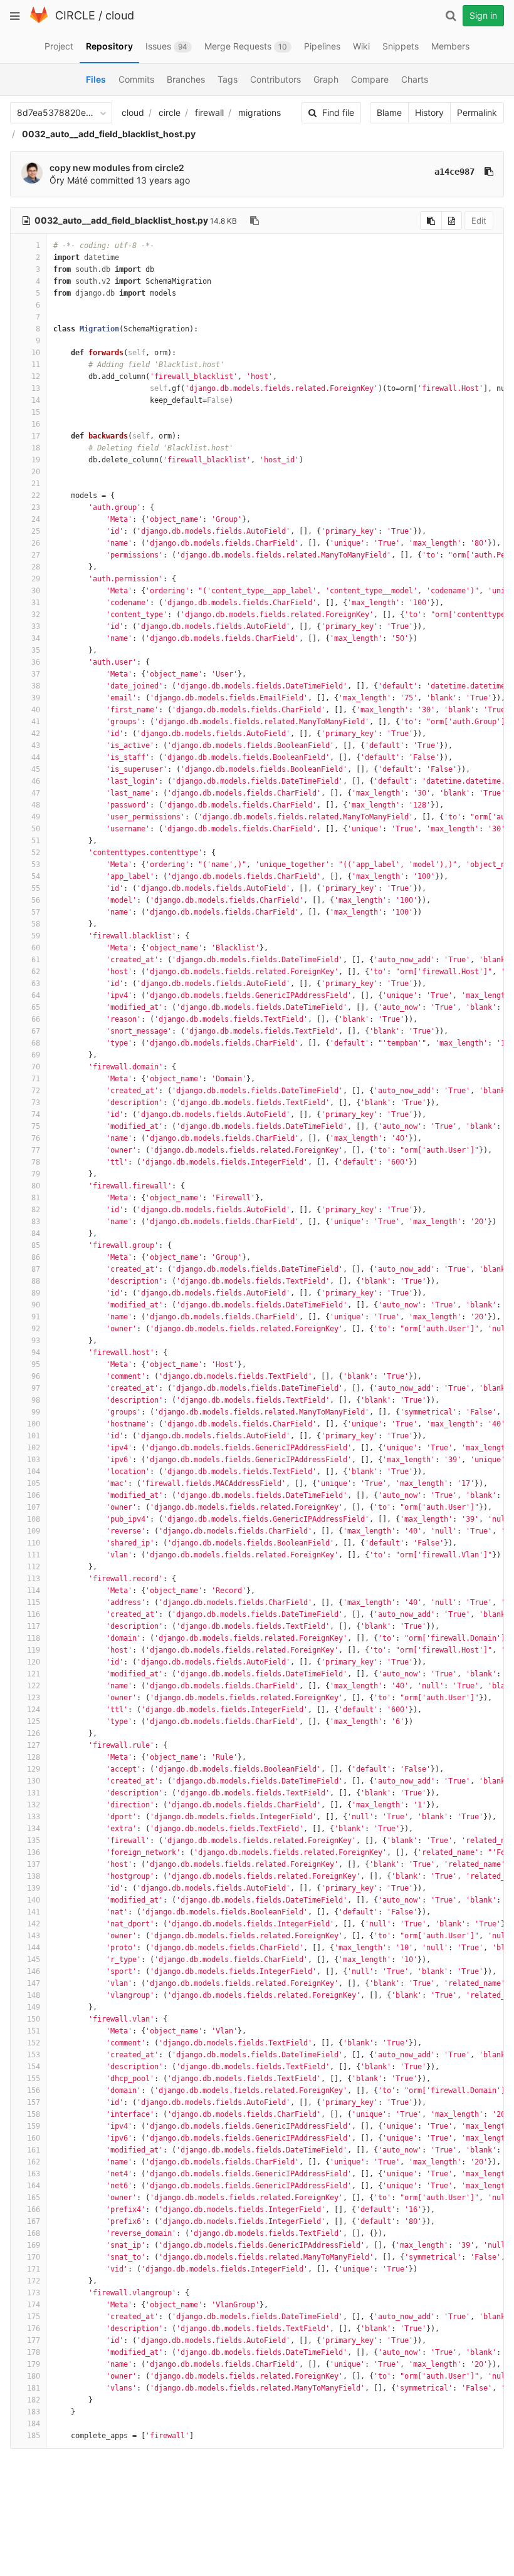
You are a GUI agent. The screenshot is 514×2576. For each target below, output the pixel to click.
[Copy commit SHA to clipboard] (489, 172)
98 (36, 1400)
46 (36, 781)
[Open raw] (452, 221)
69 (36, 1055)
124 (34, 1710)
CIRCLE (75, 15)
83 (36, 1222)
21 (36, 484)
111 (34, 1555)
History (429, 112)
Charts (415, 79)
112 (34, 1567)
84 (36, 1233)
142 (34, 1924)
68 (36, 1043)
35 (36, 650)
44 (36, 757)
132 (34, 1805)
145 (34, 1960)
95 (36, 1364)
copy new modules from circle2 (117, 168)
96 (36, 1376)
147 (34, 1983)
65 (36, 1007)
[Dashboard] (39, 20)
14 (36, 400)
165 (34, 2198)
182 (34, 2400)
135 (34, 1841)
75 (36, 1126)
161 (34, 2150)
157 (34, 2102)
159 (34, 2126)
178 (34, 2352)
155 (34, 2079)
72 (36, 1091)
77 (36, 1150)
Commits (136, 79)
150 (34, 2019)
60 (36, 948)
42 (36, 734)
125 (34, 1722)
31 (36, 603)
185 (34, 2436)
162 (34, 2162)
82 (36, 1210)
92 (36, 1329)
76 (36, 1138)
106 (34, 1495)
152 (34, 2043)
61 (36, 960)
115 (34, 1602)
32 (36, 615)
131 (34, 1793)
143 (34, 1936)
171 (34, 2269)
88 (36, 1281)
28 (36, 567)
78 (36, 1162)
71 (36, 1079)
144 (34, 1948)
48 (36, 805)
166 (34, 2210)
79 (36, 1174)
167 (34, 2221)
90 (36, 1305)
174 (34, 2305)
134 (34, 1829)
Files (96, 79)
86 (36, 1257)
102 (34, 1448)
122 (34, 1686)
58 (36, 924)
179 (34, 2364)
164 (34, 2186)
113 (34, 1579)
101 (34, 1436)
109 (34, 1531)
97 (36, 1388)
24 (36, 519)
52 (36, 853)
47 (36, 793)
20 (36, 472)
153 (34, 2055)
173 (34, 2293)
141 (34, 1912)
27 (36, 555)
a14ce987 (454, 172)
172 (34, 2281)
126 (34, 1733)
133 (34, 1817)
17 (36, 436)
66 (36, 1019)
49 (36, 817)
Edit (479, 221)
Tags (228, 79)
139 (34, 1888)
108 (34, 1519)
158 (34, 2114)
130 (34, 1781)
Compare (370, 79)
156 (34, 2090)
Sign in (483, 15)
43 (36, 745)
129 (34, 1769)
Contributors (275, 79)
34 (36, 638)
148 (34, 1995)
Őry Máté (69, 180)
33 (36, 626)
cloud (120, 15)
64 (36, 995)
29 (36, 579)
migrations (260, 112)
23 (36, 507)
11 (36, 365)
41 (36, 722)
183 (34, 2412)
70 (36, 1067)
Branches (186, 79)
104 (34, 1472)
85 (36, 1245)
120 (34, 1662)
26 (36, 543)
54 (36, 876)
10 (36, 353)
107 (34, 1507)
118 (34, 1638)
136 (34, 1852)
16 (36, 424)
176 (34, 2329)
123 (34, 1698)
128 (34, 1757)
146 (34, 1971)
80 (36, 1186)
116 (34, 1614)
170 (34, 2257)
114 (34, 1591)
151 (34, 2031)
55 (36, 888)
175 (34, 2317)
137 (34, 1864)
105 (34, 1483)
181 (34, 2388)
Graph (326, 79)
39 (36, 698)
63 (36, 984)
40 (36, 710)
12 (36, 377)
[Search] (451, 16)
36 (36, 662)
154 (34, 2067)
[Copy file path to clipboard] (254, 221)
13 (36, 388)
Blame (389, 112)
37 (36, 674)
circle (170, 112)
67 (36, 1031)
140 (34, 1900)
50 (36, 829)
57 (36, 912)
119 (34, 1650)
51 (36, 841)
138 (34, 1876)
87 (36, 1269)
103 (34, 1460)
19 (36, 460)
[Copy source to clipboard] (431, 221)
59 (36, 936)
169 (34, 2245)
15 (36, 412)
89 (36, 1293)
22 (36, 496)
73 (36, 1103)
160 (34, 2138)
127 (34, 1745)
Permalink (477, 112)
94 (36, 1353)
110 (34, 1543)
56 (36, 900)
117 (34, 1626)
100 (34, 1424)
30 (36, 591)
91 (36, 1317)
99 (36, 1412)
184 (34, 2424)
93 (36, 1341)
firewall (209, 112)
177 (34, 2340)
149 (34, 2007)
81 (36, 1198)
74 (36, 1114)
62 (36, 972)
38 (36, 686)
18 (36, 448)
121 (34, 1674)
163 (34, 2174)
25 (36, 531)
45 (36, 769)
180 (34, 2376)
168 (34, 2233)
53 (36, 865)
